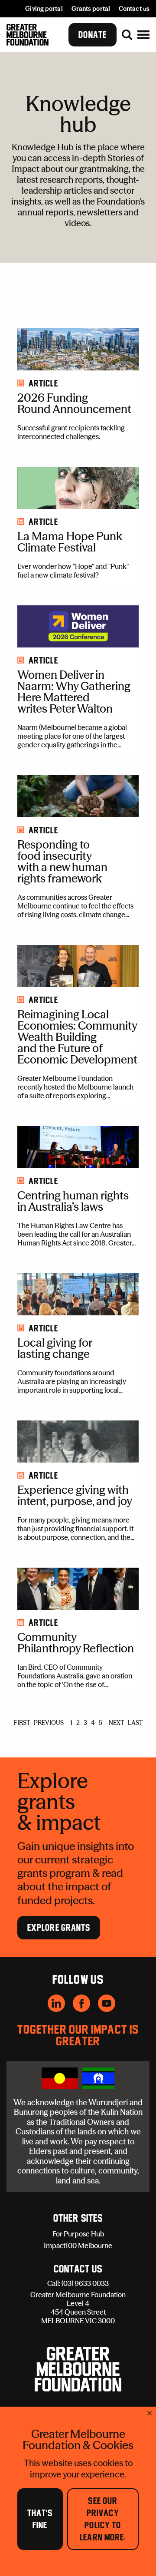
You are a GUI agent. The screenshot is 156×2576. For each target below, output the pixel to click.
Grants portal (91, 9)
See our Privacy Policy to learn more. (103, 2519)
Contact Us (78, 2269)
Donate (93, 35)
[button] (143, 35)
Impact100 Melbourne (78, 2246)
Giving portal (44, 9)
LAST (135, 1723)
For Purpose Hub (78, 2234)
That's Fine (40, 2519)
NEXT (116, 1723)
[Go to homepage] (28, 35)
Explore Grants (59, 1928)
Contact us (134, 9)
